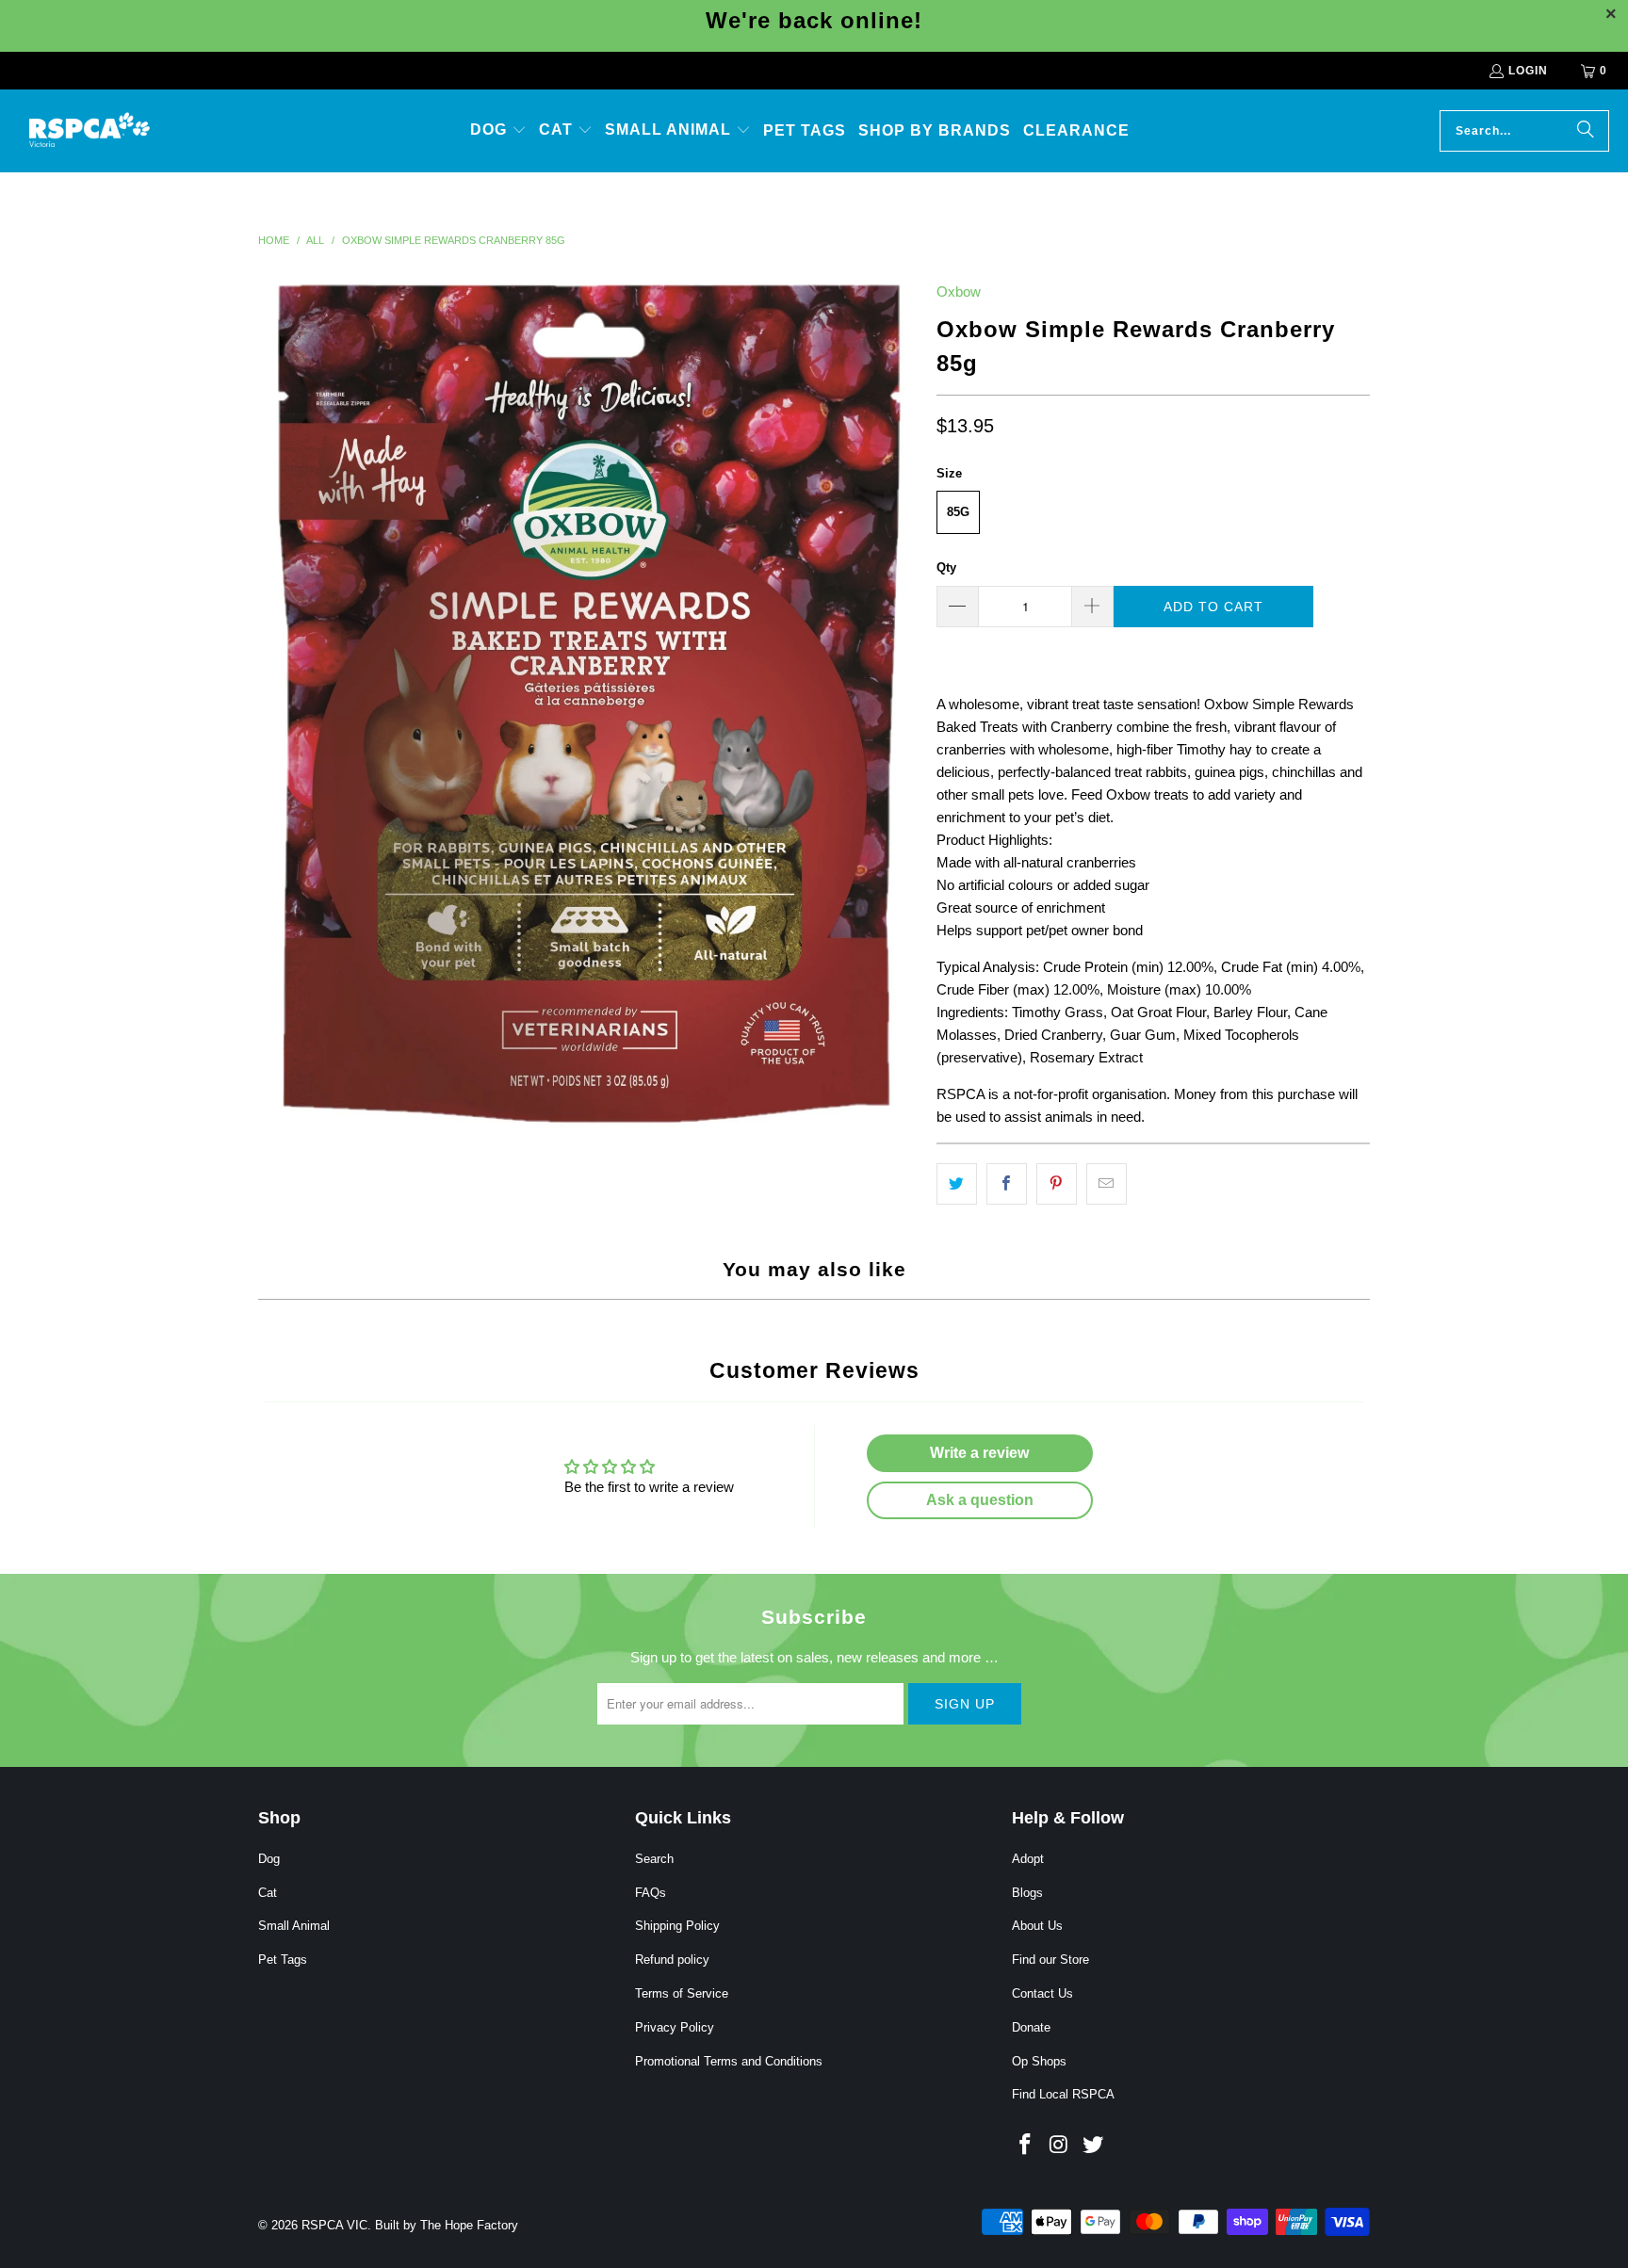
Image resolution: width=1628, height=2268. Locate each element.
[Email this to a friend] (1107, 1184)
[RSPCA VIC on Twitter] (1093, 2146)
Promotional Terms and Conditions (729, 2061)
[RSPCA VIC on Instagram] (1060, 2146)
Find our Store (1050, 1960)
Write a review (979, 1453)
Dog (269, 1859)
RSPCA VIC (334, 2225)
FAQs (651, 1893)
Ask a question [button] (980, 1500)
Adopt (1028, 1859)
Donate (1031, 2027)
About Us (1037, 1926)
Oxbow (959, 292)
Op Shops (1039, 2061)
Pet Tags (283, 1960)
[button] (498, 131)
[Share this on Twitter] (957, 1184)
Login (1528, 71)
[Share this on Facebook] (1007, 1184)
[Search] (1586, 131)
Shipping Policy (677, 1926)
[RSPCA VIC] (90, 131)
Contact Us (1042, 1993)
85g (958, 512)
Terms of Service (682, 1993)
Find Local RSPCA (1063, 2094)
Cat (268, 1893)
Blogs (1027, 1893)
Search (654, 1859)
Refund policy (672, 1960)
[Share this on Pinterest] (1057, 1184)
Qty (946, 567)
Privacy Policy (675, 2027)
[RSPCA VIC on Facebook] (1026, 2146)
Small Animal (294, 1926)
